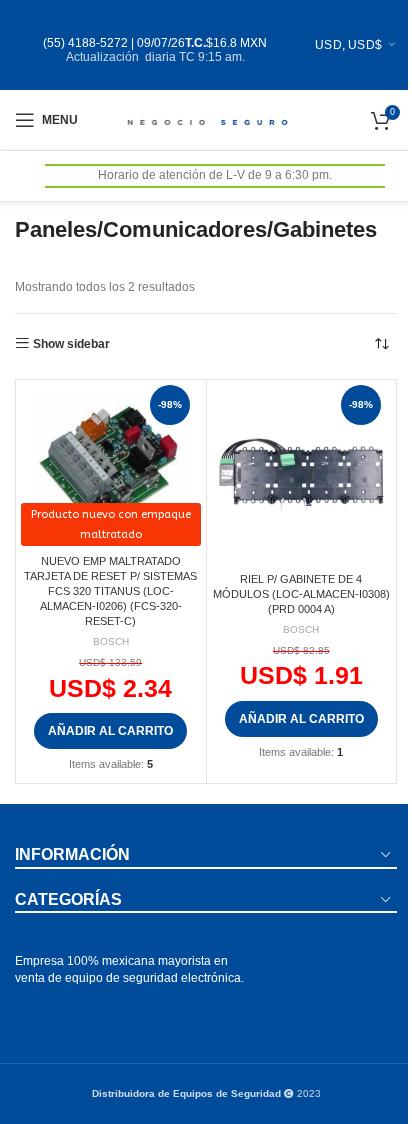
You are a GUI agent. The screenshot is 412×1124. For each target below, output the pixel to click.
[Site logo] (206, 119)
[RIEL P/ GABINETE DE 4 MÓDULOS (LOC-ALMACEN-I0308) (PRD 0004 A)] (302, 475)
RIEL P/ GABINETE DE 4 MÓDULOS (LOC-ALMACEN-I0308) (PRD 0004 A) (301, 594)
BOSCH (111, 641)
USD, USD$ (348, 45)
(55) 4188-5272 (85, 43)
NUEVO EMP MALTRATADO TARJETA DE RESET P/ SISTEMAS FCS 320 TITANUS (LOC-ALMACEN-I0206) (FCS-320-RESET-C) (110, 591)
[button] (110, 731)
